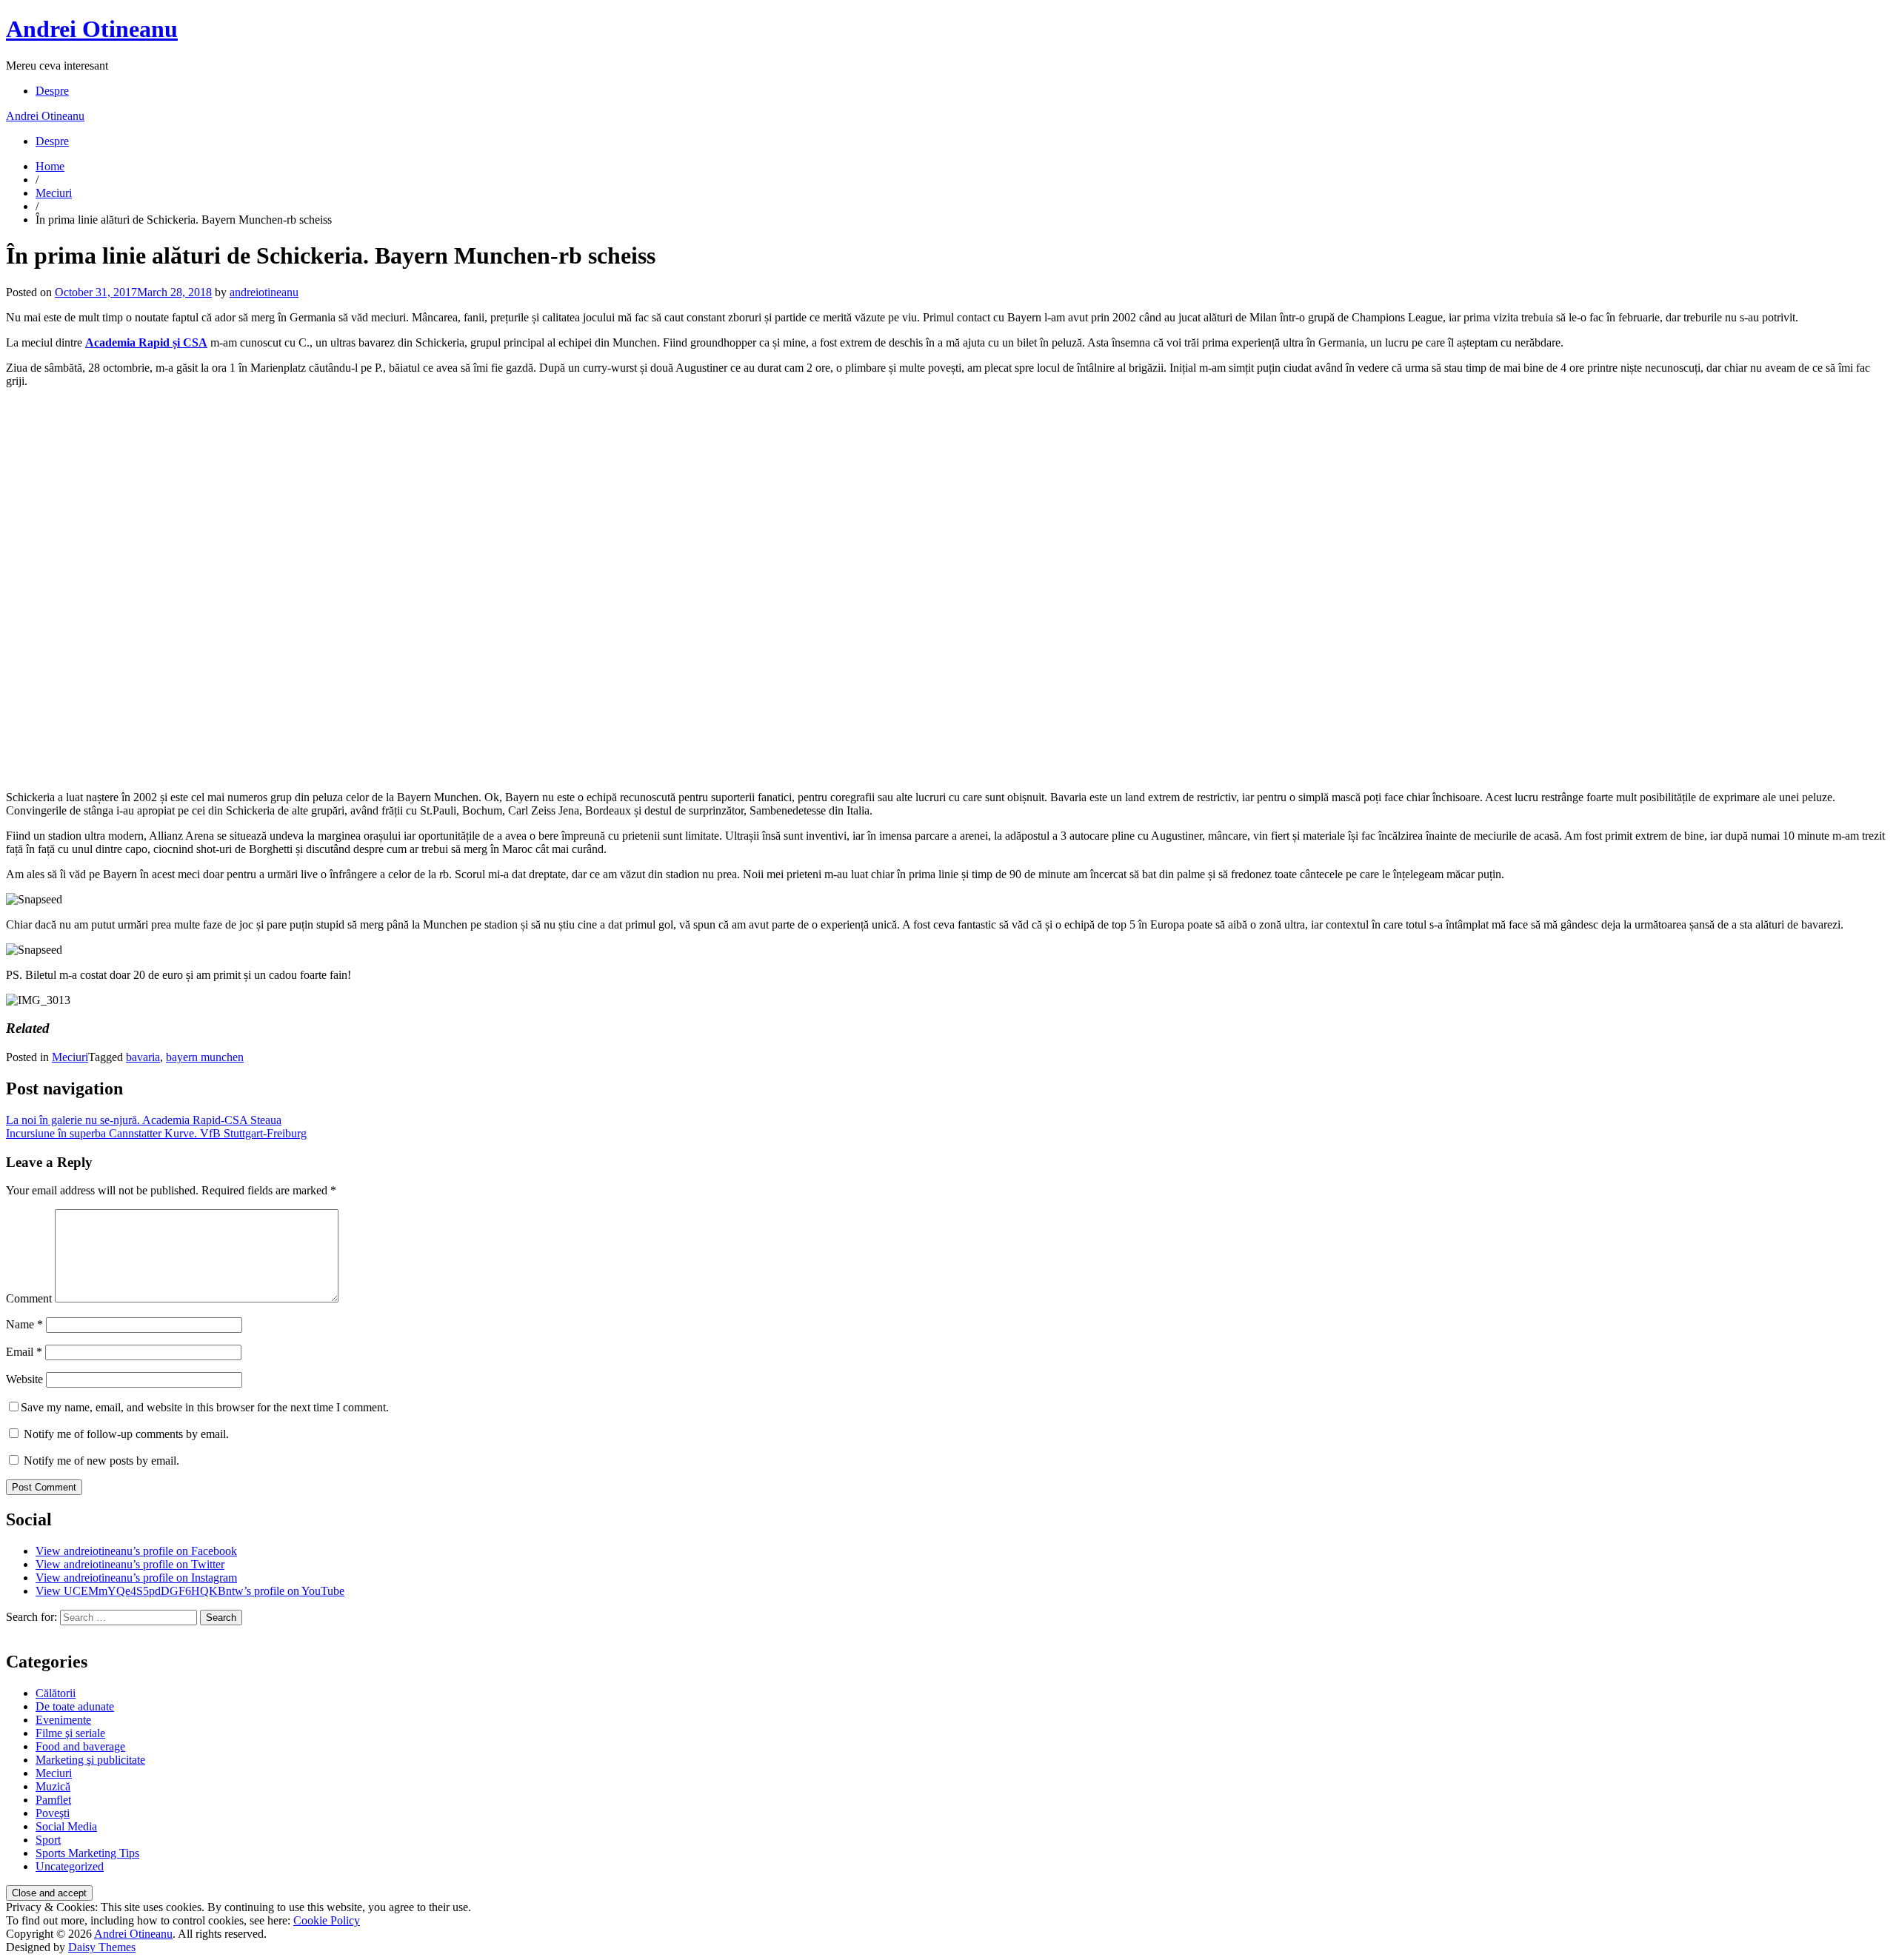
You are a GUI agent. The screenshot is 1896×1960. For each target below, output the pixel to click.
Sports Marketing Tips (87, 1853)
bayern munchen (205, 1057)
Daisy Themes (102, 1947)
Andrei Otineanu (92, 29)
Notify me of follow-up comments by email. (126, 1434)
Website (24, 1379)
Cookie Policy (327, 1920)
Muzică (53, 1786)
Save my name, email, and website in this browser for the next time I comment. (205, 1407)
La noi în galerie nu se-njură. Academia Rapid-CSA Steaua (144, 1120)
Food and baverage (80, 1746)
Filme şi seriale (70, 1733)
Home (50, 166)
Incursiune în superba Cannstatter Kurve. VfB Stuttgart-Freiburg (156, 1133)
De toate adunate (75, 1706)
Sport (48, 1840)
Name (24, 1324)
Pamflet (53, 1800)
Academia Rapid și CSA (146, 342)
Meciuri (54, 193)
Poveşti (53, 1813)
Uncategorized (70, 1866)
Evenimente (63, 1720)
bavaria (143, 1057)
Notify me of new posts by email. (101, 1461)
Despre (52, 91)
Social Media (66, 1826)
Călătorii (56, 1693)
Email (24, 1352)
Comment (29, 1298)
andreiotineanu (264, 292)
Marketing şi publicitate (90, 1760)
